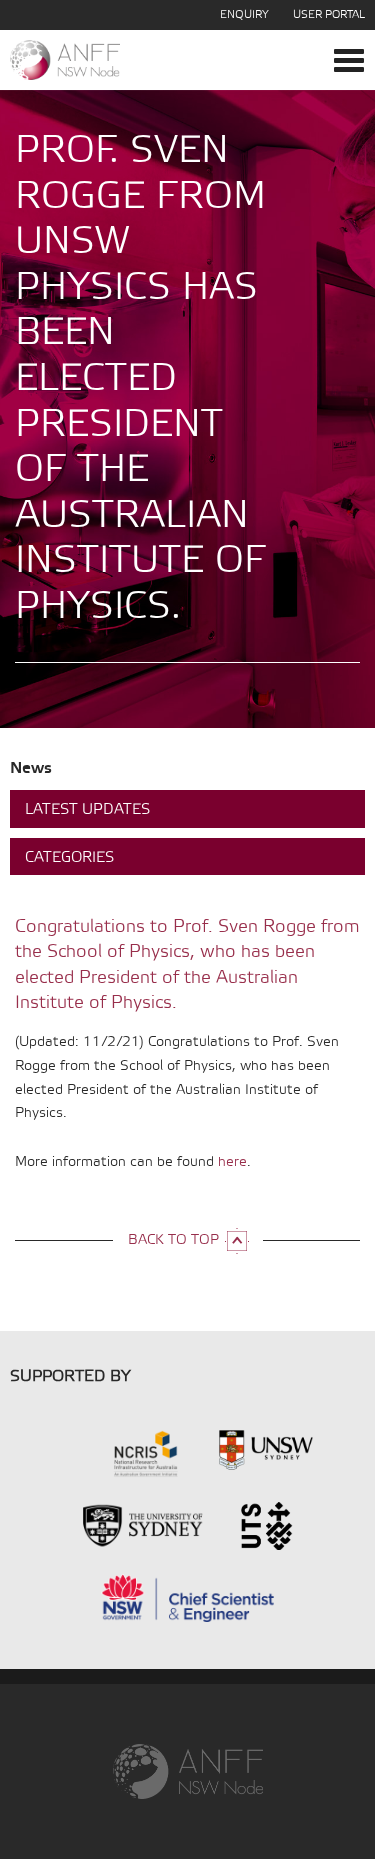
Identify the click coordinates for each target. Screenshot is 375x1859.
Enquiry (244, 15)
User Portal (329, 15)
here (232, 1162)
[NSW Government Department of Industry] (188, 1596)
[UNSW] (266, 1452)
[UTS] (266, 1524)
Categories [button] (69, 858)
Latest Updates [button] (87, 810)
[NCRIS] (119, 1452)
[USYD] (142, 1524)
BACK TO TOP (173, 1240)
